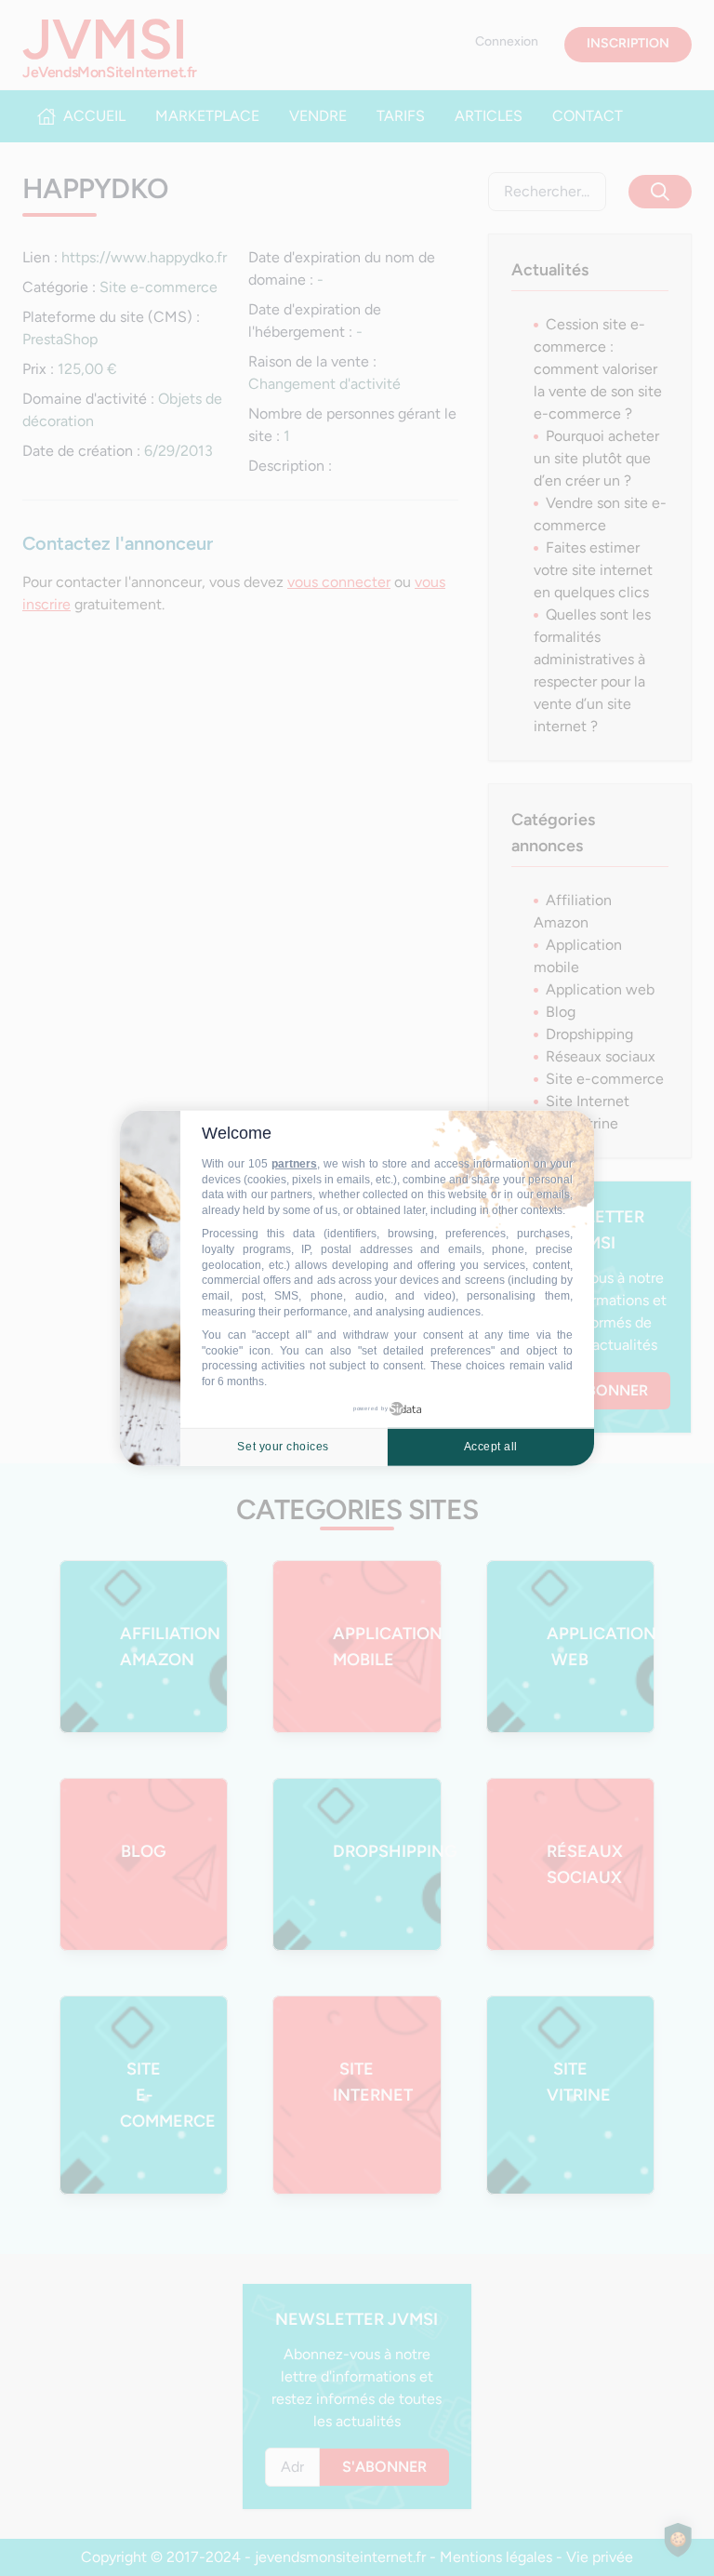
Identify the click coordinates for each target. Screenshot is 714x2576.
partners (294, 1164)
